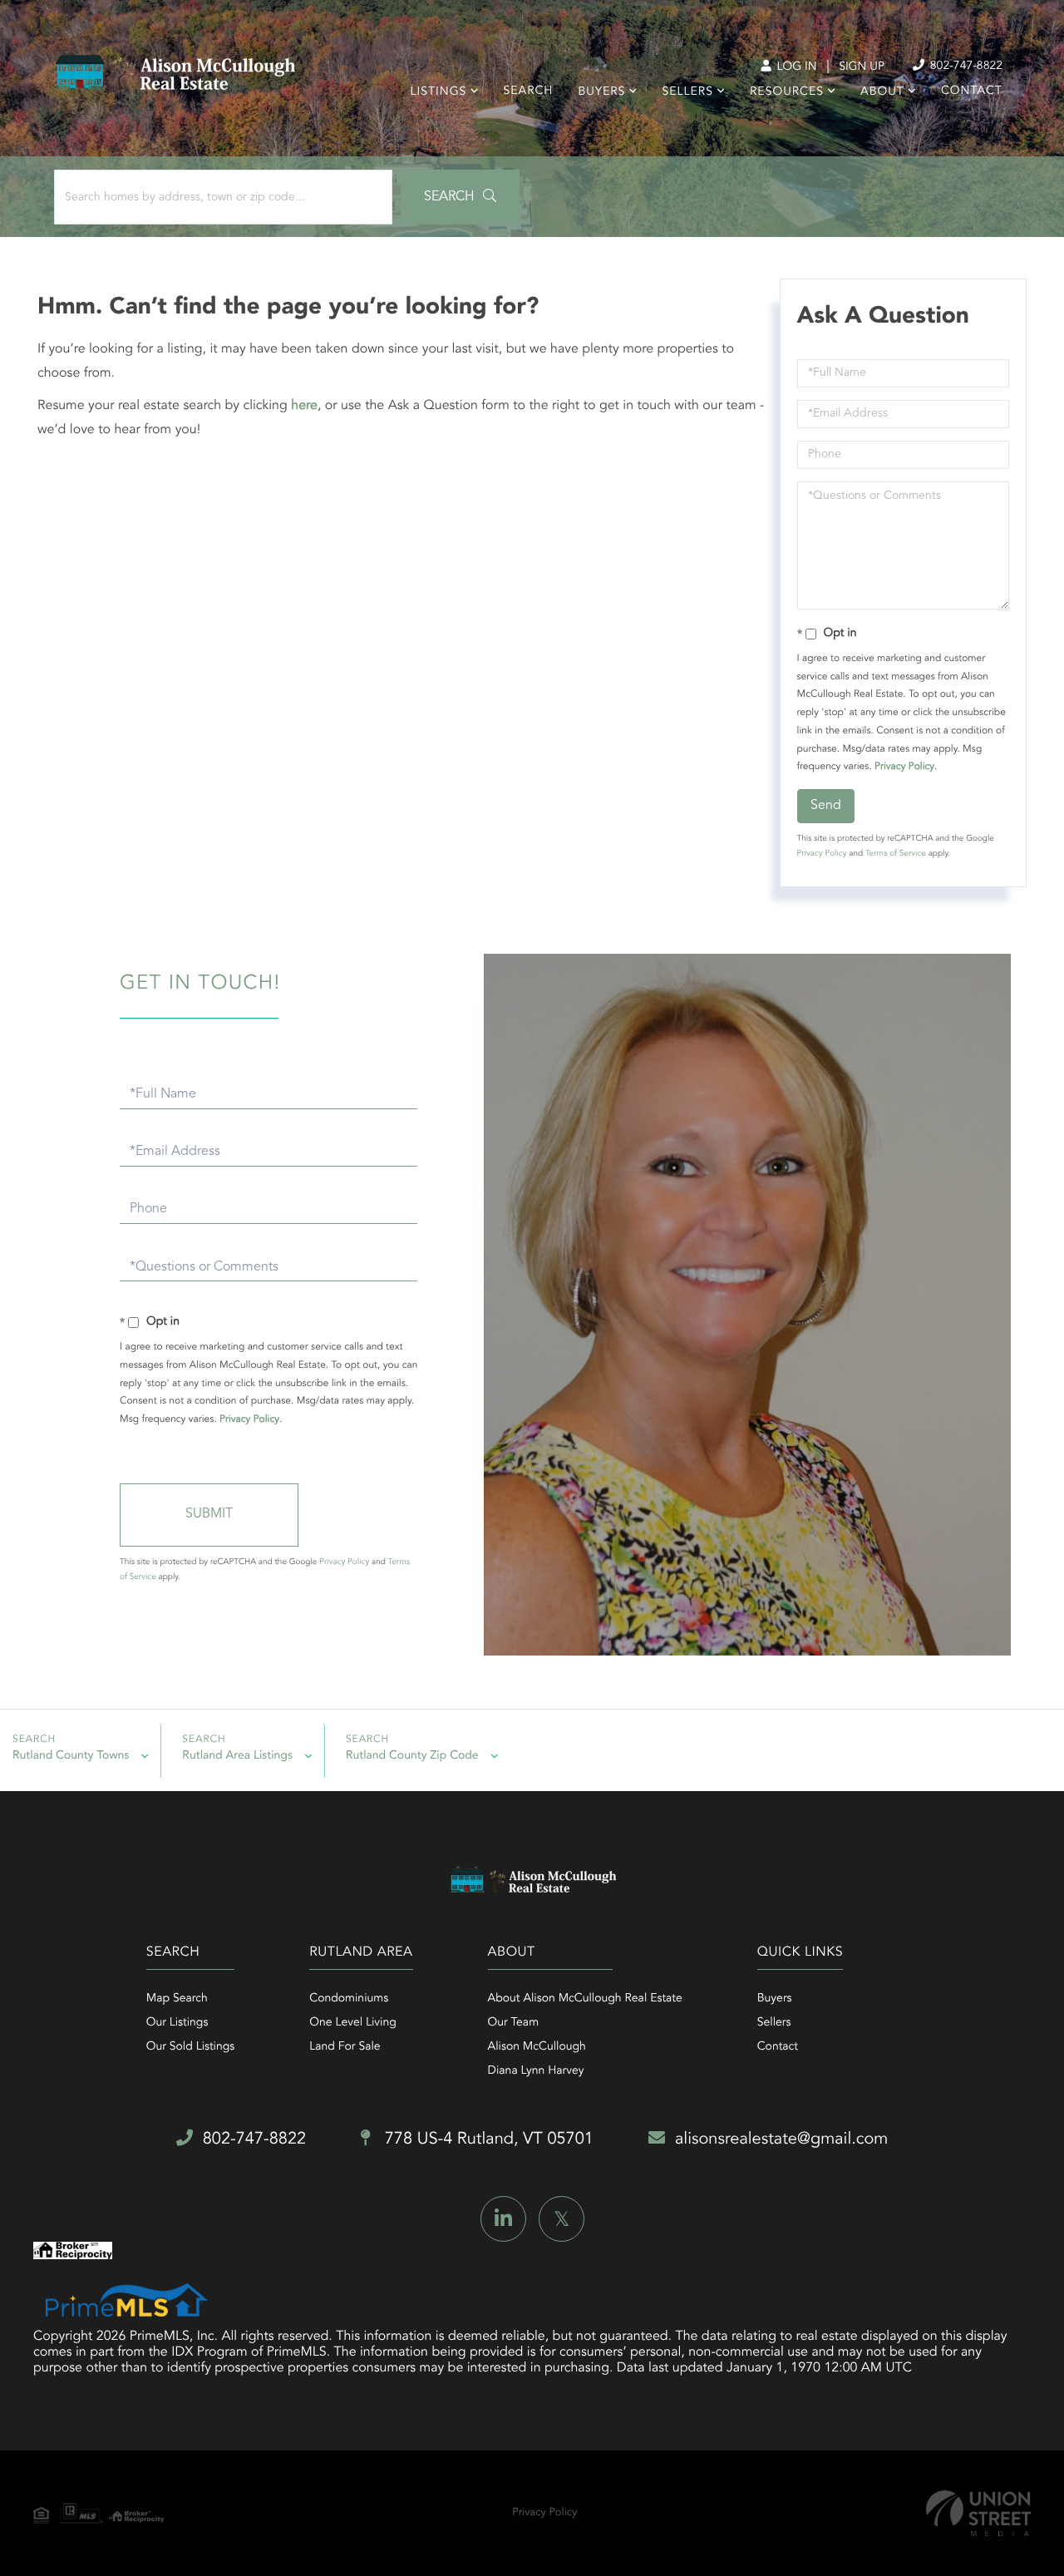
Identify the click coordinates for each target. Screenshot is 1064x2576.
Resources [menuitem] (787, 92)
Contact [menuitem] (972, 91)
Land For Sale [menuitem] (345, 2047)
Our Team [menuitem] (513, 2023)
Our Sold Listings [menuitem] (191, 2047)
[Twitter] (562, 2219)
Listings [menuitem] (439, 92)
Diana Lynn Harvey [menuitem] (536, 2071)
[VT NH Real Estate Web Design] (978, 2513)
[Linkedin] (503, 2219)
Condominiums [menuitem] (349, 1999)
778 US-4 (487, 2139)
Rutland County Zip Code (412, 1756)
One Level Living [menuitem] (353, 2023)
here (304, 406)
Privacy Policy (904, 767)
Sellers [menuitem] (687, 92)
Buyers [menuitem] (601, 92)
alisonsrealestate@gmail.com (781, 2139)
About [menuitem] (882, 92)
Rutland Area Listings (237, 1756)
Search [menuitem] (529, 91)
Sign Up (862, 67)
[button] (460, 197)
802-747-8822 (965, 67)
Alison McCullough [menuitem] (537, 2047)
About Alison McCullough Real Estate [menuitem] (585, 1999)
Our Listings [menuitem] (177, 2023)
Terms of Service (896, 854)
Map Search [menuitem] (177, 1999)
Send (826, 806)
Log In (795, 67)
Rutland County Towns (71, 1756)
